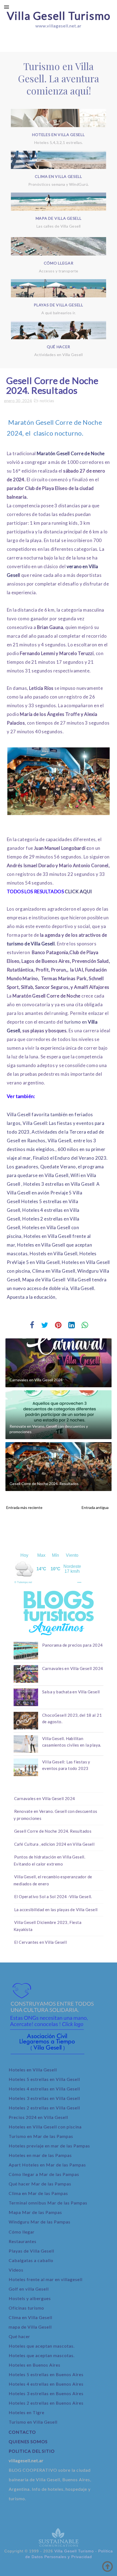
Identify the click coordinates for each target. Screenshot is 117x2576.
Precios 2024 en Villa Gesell (38, 2117)
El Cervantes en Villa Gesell (40, 1942)
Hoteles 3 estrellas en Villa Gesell (59, 1184)
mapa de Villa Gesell (30, 2327)
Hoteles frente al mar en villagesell (46, 2279)
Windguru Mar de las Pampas (40, 2222)
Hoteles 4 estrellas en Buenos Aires (46, 2384)
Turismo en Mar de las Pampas (41, 2136)
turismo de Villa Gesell (31, 944)
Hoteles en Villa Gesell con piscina (45, 2127)
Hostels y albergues (30, 2298)
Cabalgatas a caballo (31, 2260)
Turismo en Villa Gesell (33, 2422)
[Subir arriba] (107, 2566)
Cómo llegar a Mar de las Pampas (44, 2174)
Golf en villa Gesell (29, 2289)
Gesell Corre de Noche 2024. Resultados (44, 1484)
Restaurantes (23, 2241)
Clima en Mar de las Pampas (38, 2193)
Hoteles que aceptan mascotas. (42, 2346)
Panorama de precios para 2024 (73, 1645)
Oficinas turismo (26, 2308)
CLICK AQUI (78, 891)
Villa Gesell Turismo (59, 16)
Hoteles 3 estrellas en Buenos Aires (46, 2393)
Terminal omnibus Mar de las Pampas (48, 2203)
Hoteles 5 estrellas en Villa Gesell (44, 2079)
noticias (47, 401)
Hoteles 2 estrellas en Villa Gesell (44, 2108)
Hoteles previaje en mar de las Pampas (49, 2146)
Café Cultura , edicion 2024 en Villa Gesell (54, 1844)
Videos (16, 2270)
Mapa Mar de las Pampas (35, 2212)
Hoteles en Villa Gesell (33, 2070)
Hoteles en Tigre (27, 2412)
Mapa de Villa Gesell (44, 1280)
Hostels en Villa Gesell (53, 1254)
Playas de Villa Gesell (31, 2251)
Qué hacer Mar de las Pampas (40, 2184)
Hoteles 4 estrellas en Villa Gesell (44, 2089)
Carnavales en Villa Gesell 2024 (36, 1380)
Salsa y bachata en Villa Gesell (71, 1692)
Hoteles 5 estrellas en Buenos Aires (46, 2374)
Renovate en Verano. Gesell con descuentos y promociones (49, 1429)
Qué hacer (19, 2336)
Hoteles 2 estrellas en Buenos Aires (46, 2403)
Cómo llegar (22, 2232)
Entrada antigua (95, 1507)
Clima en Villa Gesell (30, 2317)
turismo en (75, 1022)
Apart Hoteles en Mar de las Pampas (47, 2165)
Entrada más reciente (24, 1507)
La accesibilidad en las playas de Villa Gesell (56, 1910)
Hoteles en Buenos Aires (35, 2365)
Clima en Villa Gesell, (54, 1271)
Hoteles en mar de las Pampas (40, 2155)
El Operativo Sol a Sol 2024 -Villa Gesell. (53, 1896)
